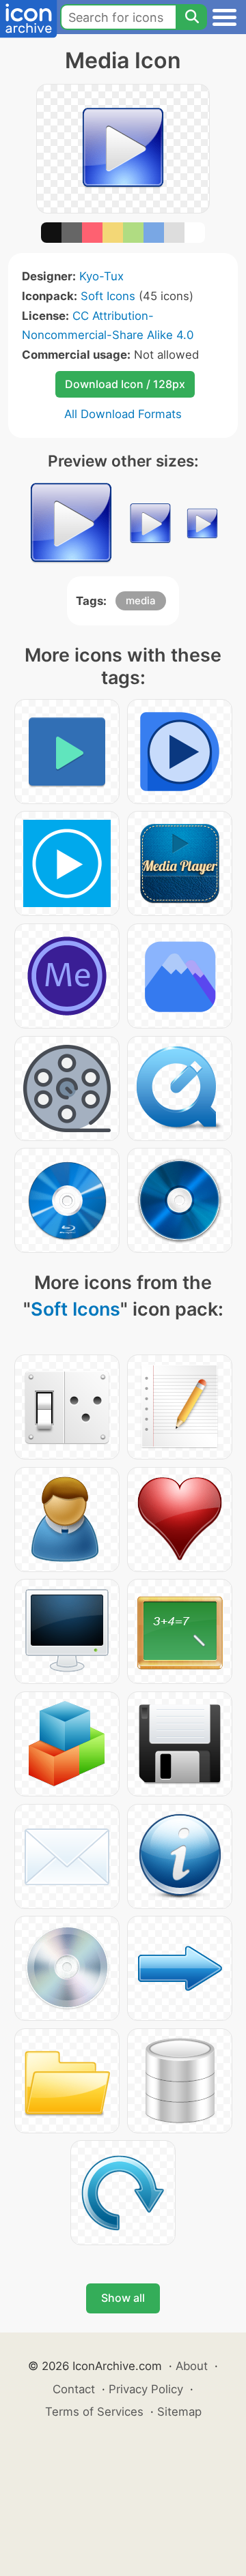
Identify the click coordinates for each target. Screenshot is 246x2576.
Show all (123, 2298)
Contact (74, 2389)
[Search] (191, 17)
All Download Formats (123, 414)
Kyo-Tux (101, 276)
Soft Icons (108, 296)
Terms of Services (94, 2412)
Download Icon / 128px (125, 384)
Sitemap (179, 2412)
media (141, 601)
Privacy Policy (146, 2389)
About (192, 2366)
